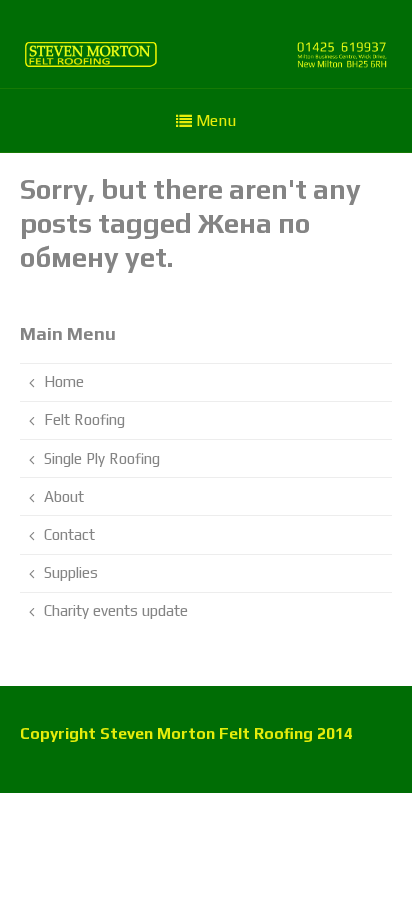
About (64, 496)
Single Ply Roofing (102, 458)
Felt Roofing (84, 419)
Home (64, 381)
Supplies (71, 572)
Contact (69, 534)
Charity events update (116, 610)
